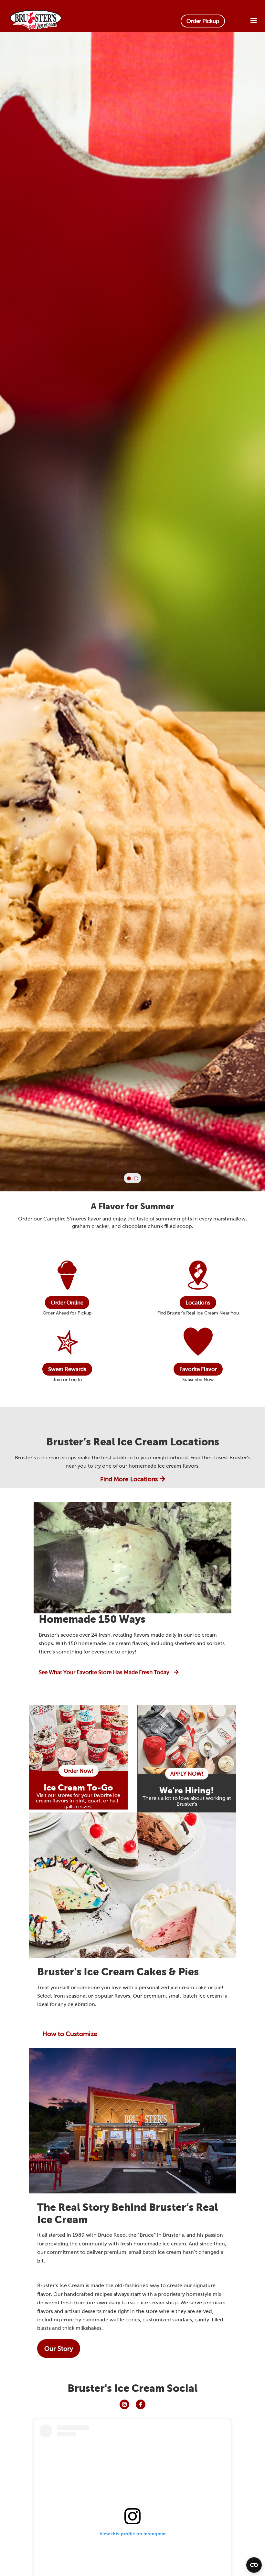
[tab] (129, 1178)
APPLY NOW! (187, 1774)
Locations (198, 1303)
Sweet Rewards (67, 1369)
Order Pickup (203, 21)
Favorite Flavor (198, 1369)
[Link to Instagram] (124, 2404)
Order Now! (79, 1771)
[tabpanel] (132, 636)
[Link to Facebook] (141, 2404)
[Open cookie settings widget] (254, 2565)
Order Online (67, 1303)
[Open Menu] (254, 21)
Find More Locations (130, 1479)
